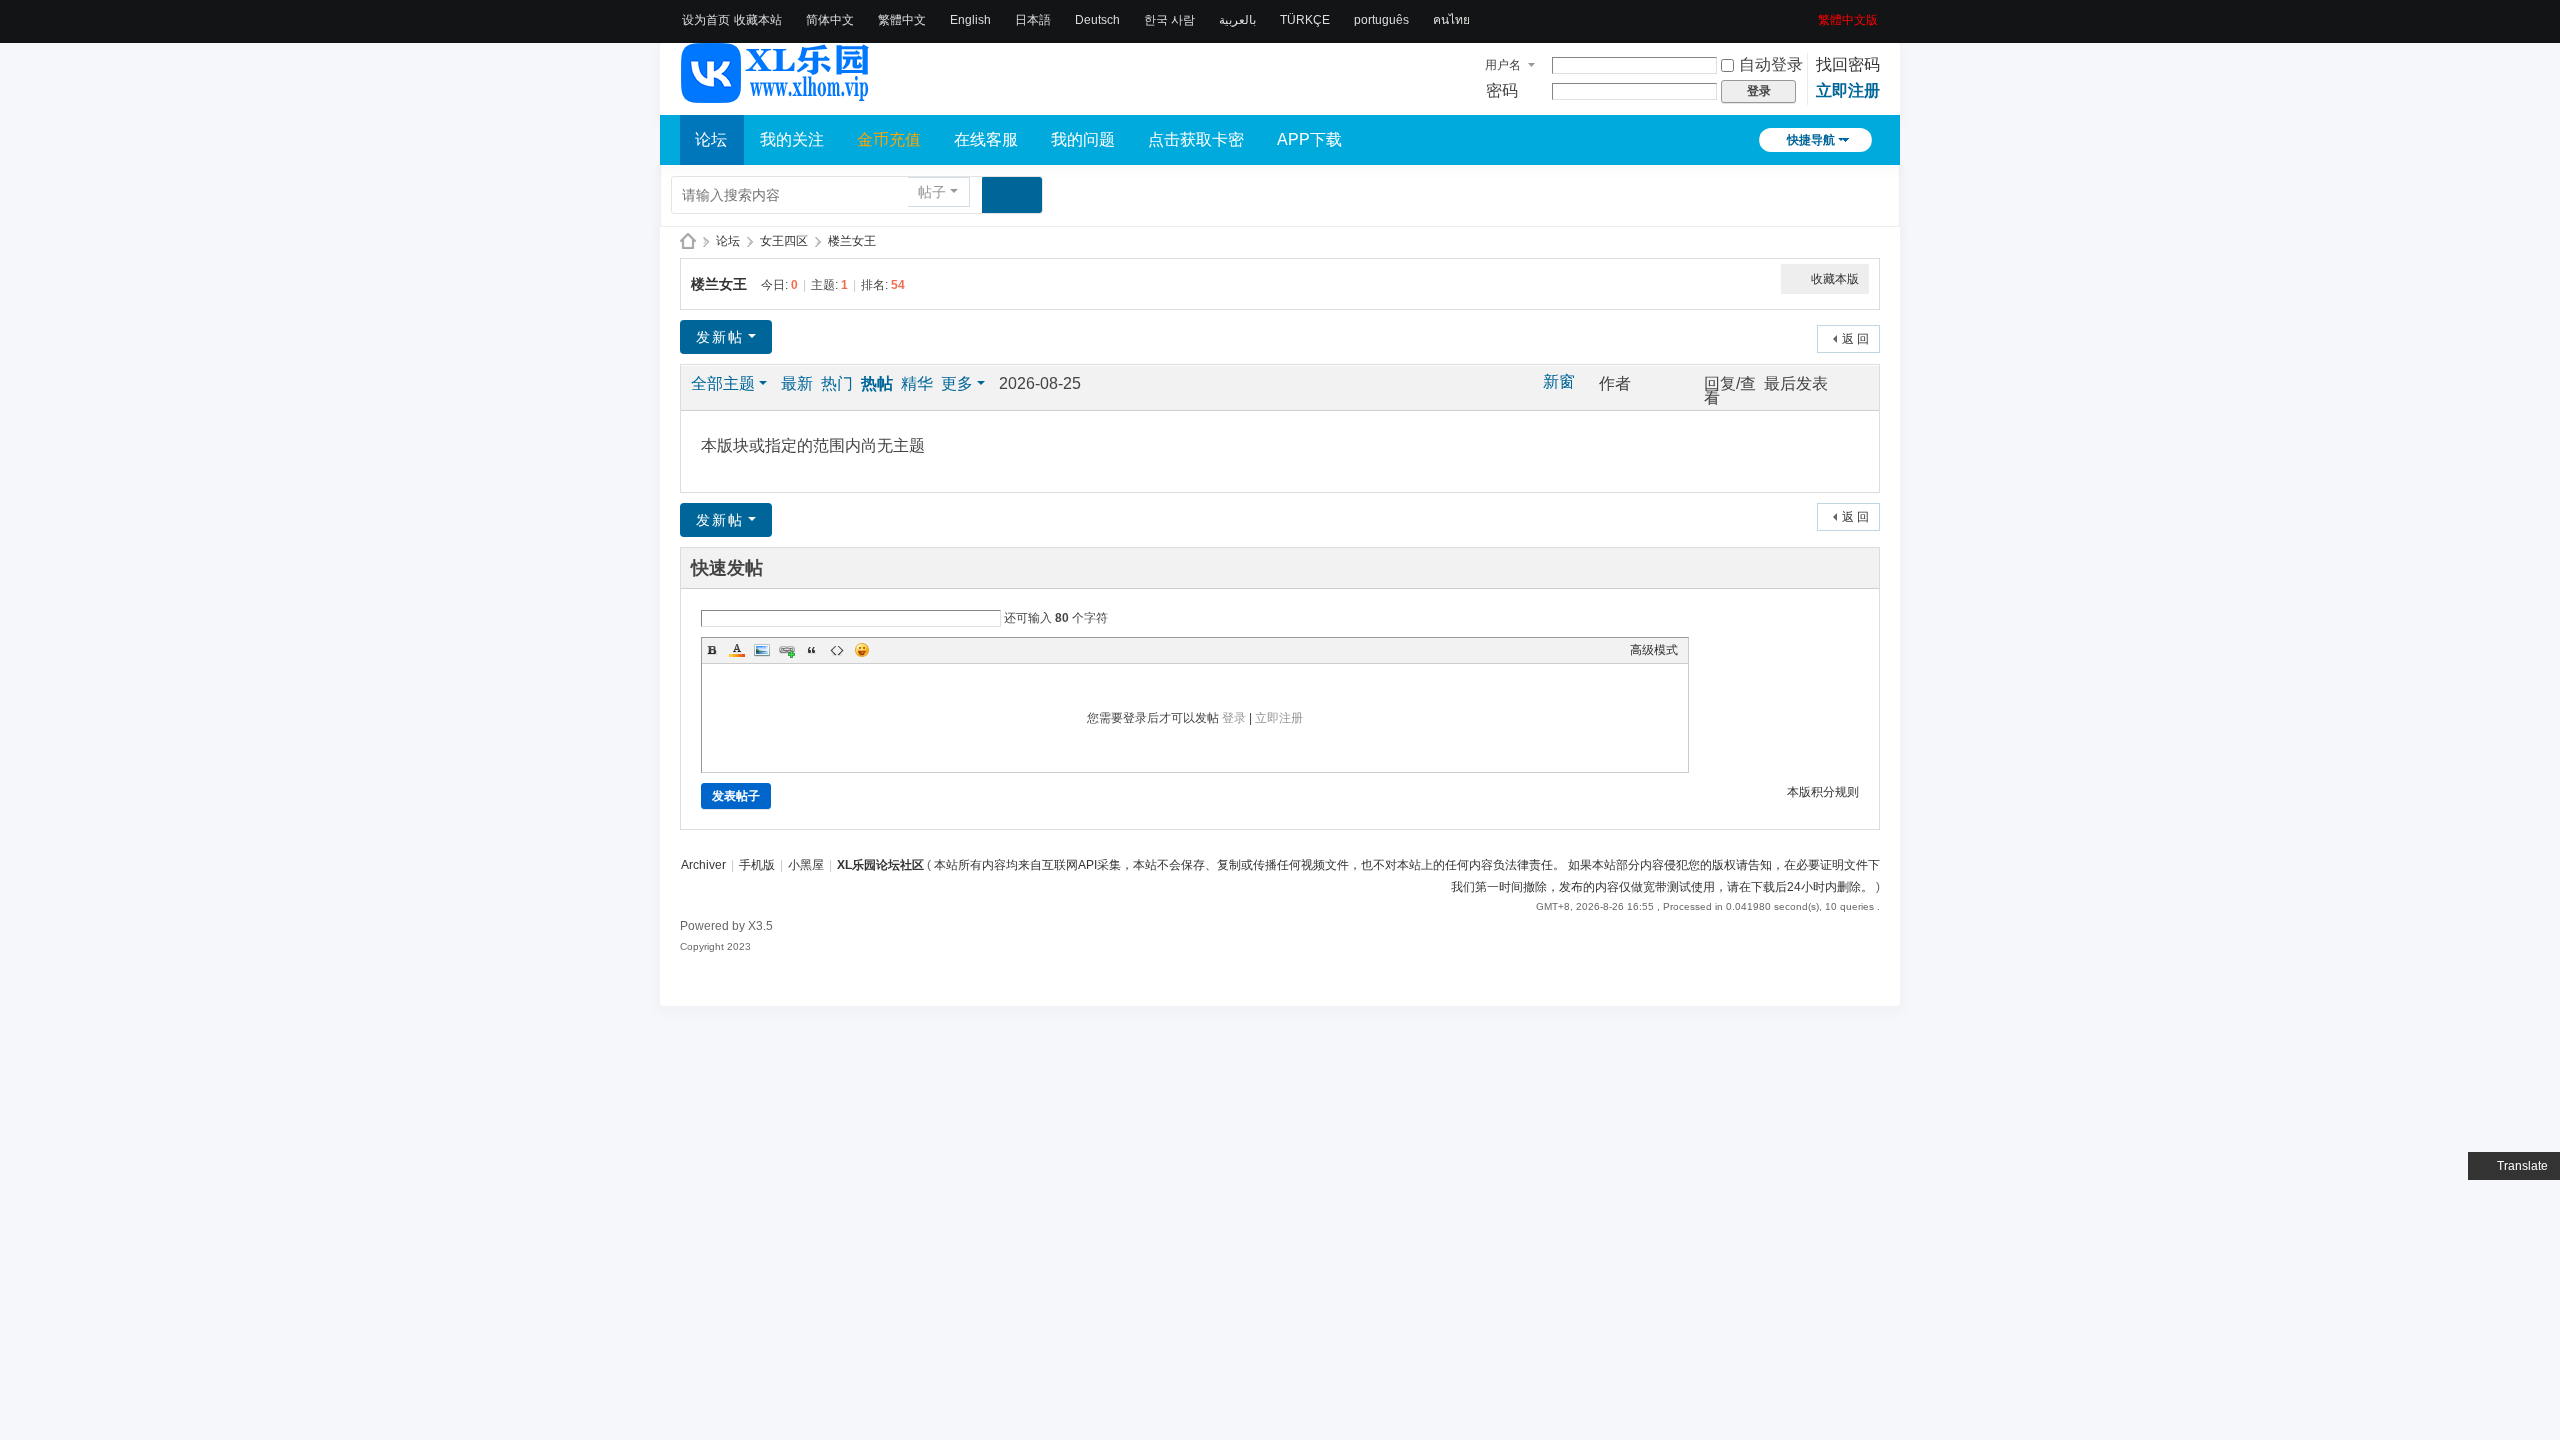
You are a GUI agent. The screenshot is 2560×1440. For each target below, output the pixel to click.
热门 (837, 383)
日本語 (1033, 20)
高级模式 (1654, 650)
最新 (797, 383)
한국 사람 (1169, 20)
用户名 (1503, 65)
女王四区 (784, 241)
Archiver (703, 865)
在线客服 (986, 139)
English (970, 20)
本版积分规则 (1823, 792)
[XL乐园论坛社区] (776, 94)
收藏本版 (1835, 279)
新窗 (1559, 382)
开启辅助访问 (1811, 14)
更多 (957, 383)
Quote (812, 650)
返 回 (1855, 339)
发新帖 (720, 337)
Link (787, 650)
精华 (917, 383)
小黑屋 (806, 865)
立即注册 (1848, 90)
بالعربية (1237, 20)
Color (737, 650)
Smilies (862, 650)
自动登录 (1771, 64)
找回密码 (1848, 64)
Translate (2522, 1166)
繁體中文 (902, 20)
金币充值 (889, 139)
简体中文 (830, 20)
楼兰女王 (852, 241)
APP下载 (1309, 139)
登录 (1234, 718)
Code (837, 650)
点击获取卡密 (1196, 139)
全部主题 (723, 383)
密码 (1502, 90)
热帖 (877, 383)
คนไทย (1451, 20)
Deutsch (1097, 20)
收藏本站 (758, 20)
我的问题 (1083, 139)
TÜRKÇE (1305, 20)
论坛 (711, 139)
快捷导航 (1811, 140)
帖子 (932, 192)
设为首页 (706, 20)
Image (762, 650)
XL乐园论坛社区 (688, 241)
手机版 (757, 865)
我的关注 (792, 139)
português (1381, 20)
